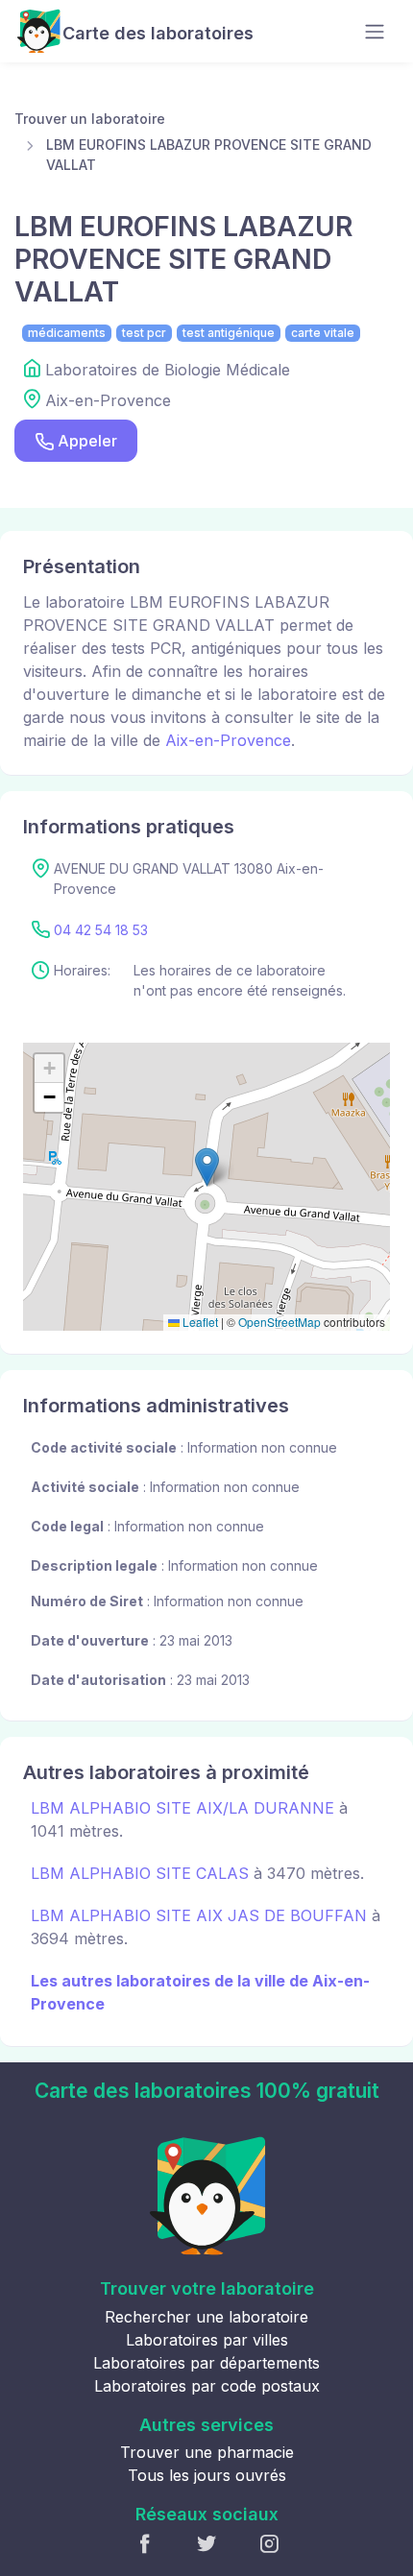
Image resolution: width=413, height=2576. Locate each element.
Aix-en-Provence (228, 740)
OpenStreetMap (279, 1322)
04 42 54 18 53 (101, 930)
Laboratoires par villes (207, 2340)
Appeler (87, 441)
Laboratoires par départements (206, 2363)
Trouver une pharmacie (207, 2452)
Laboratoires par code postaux (207, 2386)
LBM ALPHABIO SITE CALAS (140, 1873)
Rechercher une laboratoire (206, 2317)
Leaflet (199, 1322)
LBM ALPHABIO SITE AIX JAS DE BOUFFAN (199, 1915)
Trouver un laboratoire (90, 119)
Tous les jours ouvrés (207, 2475)
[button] (207, 1167)
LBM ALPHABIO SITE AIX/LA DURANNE (182, 1808)
